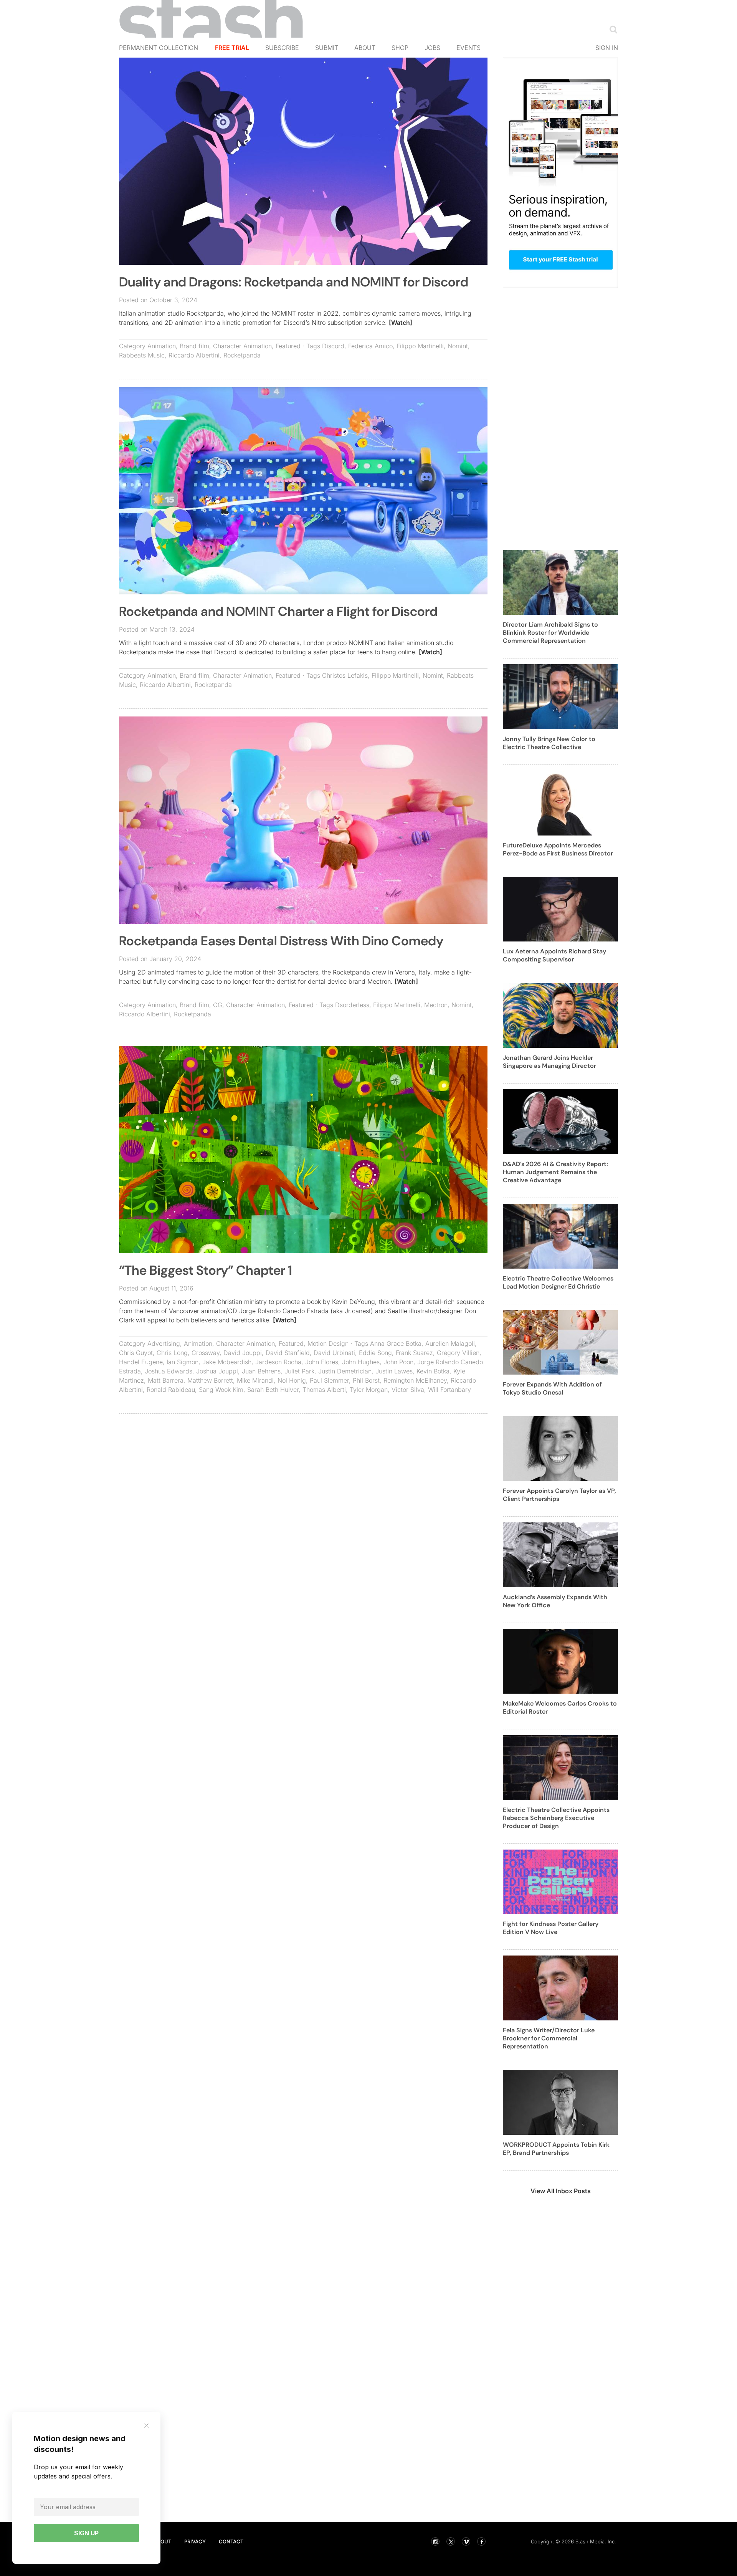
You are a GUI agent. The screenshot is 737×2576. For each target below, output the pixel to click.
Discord (333, 346)
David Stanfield (288, 1353)
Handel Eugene (141, 1362)
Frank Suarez (414, 1353)
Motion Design (328, 1343)
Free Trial (232, 48)
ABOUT (162, 2541)
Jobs (432, 48)
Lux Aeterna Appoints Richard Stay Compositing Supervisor (554, 955)
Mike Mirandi (255, 1380)
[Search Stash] (612, 29)
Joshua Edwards (169, 1371)
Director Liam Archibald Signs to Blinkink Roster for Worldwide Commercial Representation (550, 633)
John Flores (322, 1362)
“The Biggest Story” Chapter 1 (206, 1270)
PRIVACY (195, 2541)
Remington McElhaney (415, 1380)
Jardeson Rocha (278, 1362)
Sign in (607, 48)
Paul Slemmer (329, 1380)
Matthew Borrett (210, 1380)
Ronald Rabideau (171, 1390)
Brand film (194, 346)
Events (468, 48)
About (365, 48)
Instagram (435, 2541)
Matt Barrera (166, 1380)
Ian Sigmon (183, 1362)
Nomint (458, 346)
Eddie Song (375, 1353)
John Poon (398, 1362)
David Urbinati (334, 1353)
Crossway (206, 1353)
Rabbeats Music (142, 355)
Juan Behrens (261, 1371)
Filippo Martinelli (420, 346)
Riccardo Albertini (194, 355)
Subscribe (282, 48)
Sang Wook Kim (221, 1390)
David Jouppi (243, 1353)
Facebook (481, 2541)
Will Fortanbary (449, 1390)
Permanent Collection (159, 48)
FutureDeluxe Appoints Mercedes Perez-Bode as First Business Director (558, 849)
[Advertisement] (303, 1475)
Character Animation (242, 346)
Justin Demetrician (345, 1371)
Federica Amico (370, 346)
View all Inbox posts (561, 2191)
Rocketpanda (242, 355)
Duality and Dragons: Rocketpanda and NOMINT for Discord (294, 282)
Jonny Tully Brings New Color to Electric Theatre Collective (549, 743)
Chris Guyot (136, 1353)
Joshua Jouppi (217, 1371)
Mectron (436, 1005)
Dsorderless (352, 1005)
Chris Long (172, 1353)
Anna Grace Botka (396, 1343)
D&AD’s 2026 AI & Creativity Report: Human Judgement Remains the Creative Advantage (555, 1172)
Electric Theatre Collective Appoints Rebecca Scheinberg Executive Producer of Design (556, 1818)
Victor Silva (408, 1390)
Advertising (164, 1343)
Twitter (451, 2541)
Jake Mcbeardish (227, 1362)
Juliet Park (299, 1371)
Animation (162, 346)
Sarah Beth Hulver (273, 1390)
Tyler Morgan (369, 1390)
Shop (400, 48)
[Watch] (401, 323)
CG (218, 1005)
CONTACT (231, 2541)
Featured (288, 346)
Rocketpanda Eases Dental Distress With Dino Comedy (281, 941)
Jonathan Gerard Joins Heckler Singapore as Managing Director (549, 1062)
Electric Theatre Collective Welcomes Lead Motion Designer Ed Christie (558, 1282)
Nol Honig (292, 1380)
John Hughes (361, 1362)
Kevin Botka (433, 1371)
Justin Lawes (394, 1371)
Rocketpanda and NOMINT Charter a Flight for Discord (278, 611)
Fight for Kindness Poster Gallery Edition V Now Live (551, 1928)
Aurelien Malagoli (450, 1343)
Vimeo (466, 2541)
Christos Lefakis (345, 675)
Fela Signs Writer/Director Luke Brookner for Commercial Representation (549, 2038)
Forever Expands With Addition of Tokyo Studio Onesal (552, 1388)
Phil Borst (366, 1380)
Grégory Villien (458, 1353)
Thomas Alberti (324, 1390)
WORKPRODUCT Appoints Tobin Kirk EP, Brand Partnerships (556, 2149)
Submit (327, 48)
